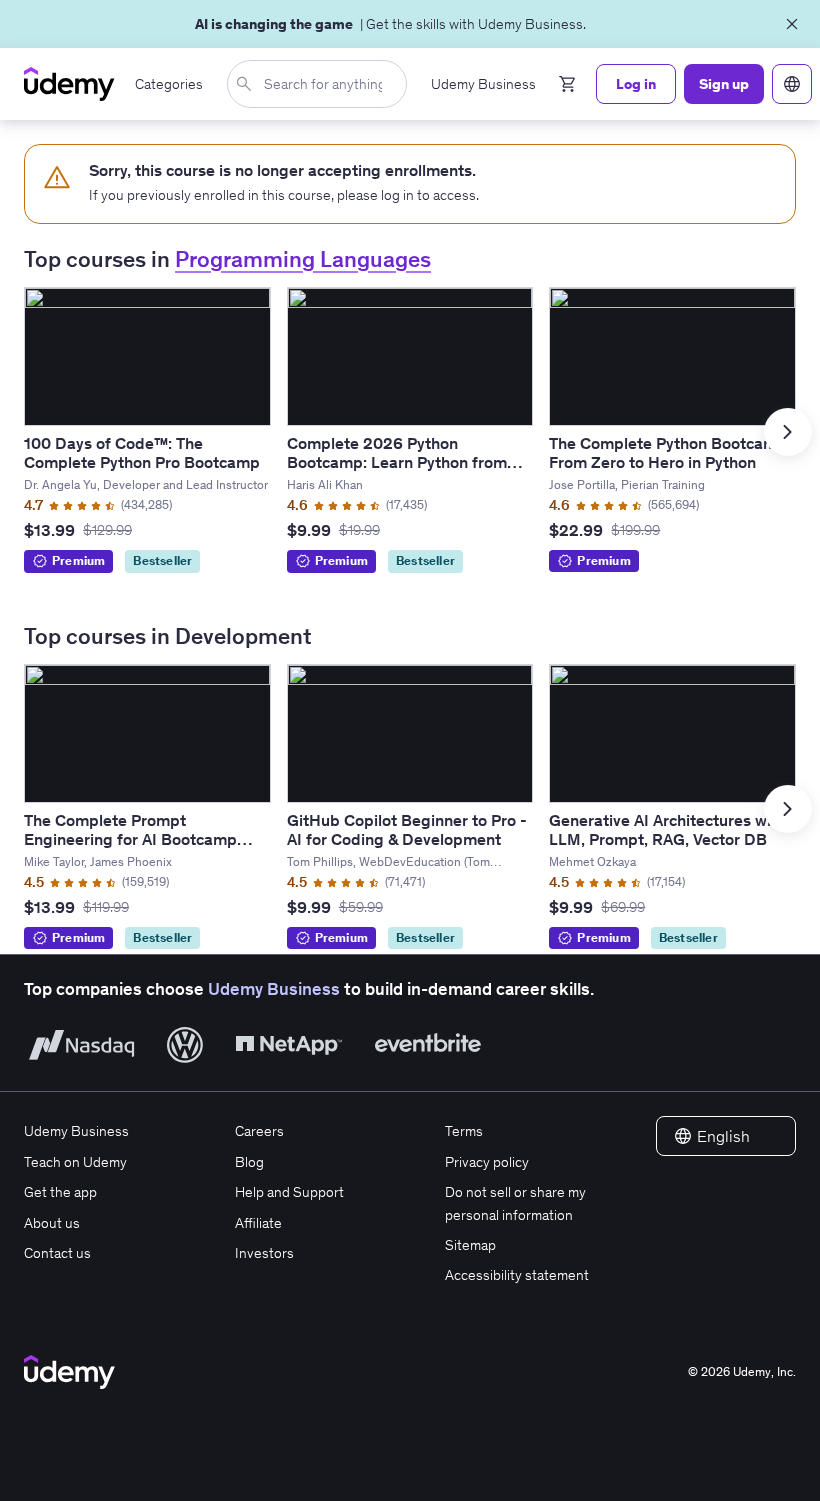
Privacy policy (487, 1162)
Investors (264, 1253)
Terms (464, 1131)
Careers (259, 1131)
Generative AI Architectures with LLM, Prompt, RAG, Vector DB (667, 829)
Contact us (57, 1253)
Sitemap (470, 1245)
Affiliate (258, 1223)
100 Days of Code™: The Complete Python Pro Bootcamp (142, 452)
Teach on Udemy (75, 1162)
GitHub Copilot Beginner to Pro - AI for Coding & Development (407, 829)
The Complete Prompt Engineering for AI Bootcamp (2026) (130, 839)
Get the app (60, 1192)
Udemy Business (274, 989)
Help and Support (289, 1192)
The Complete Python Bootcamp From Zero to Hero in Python (668, 452)
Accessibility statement (517, 1275)
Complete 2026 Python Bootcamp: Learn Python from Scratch (397, 462)
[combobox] (321, 84)
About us (52, 1223)
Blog (249, 1162)
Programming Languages (303, 259)
